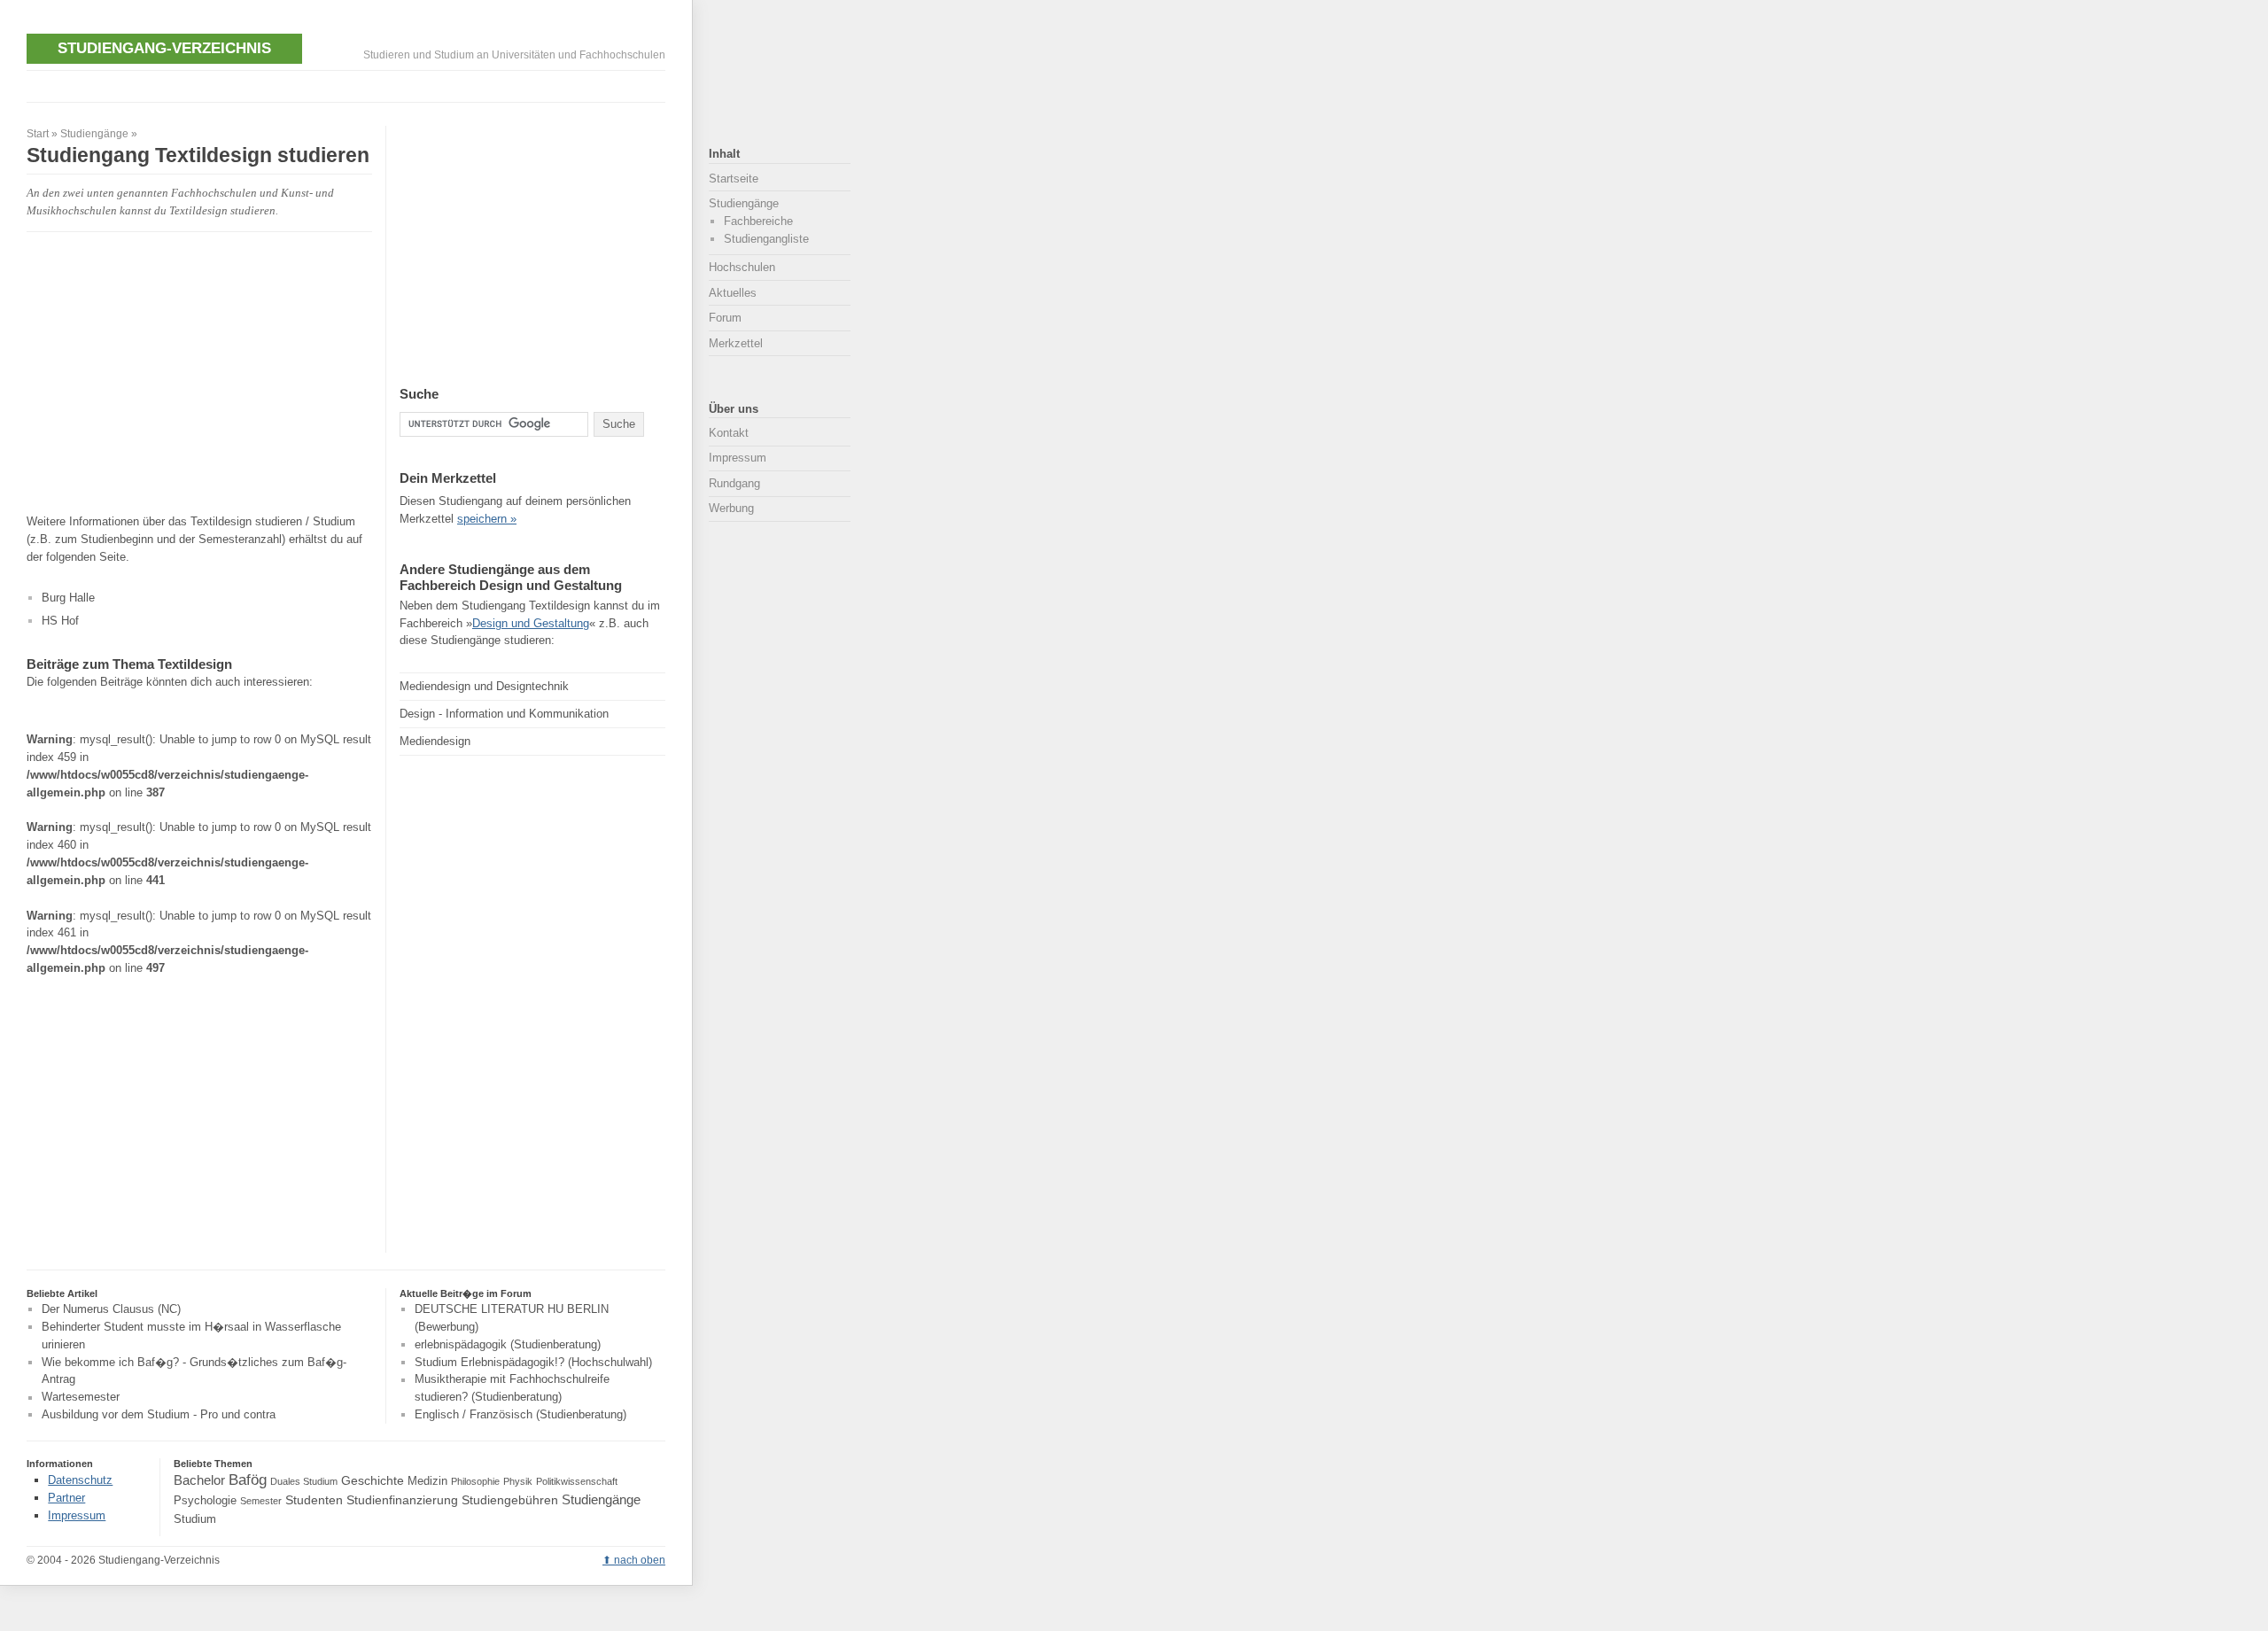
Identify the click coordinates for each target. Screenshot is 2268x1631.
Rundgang (734, 483)
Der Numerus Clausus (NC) (111, 1309)
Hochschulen (742, 267)
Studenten (314, 1500)
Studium (195, 1519)
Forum (725, 318)
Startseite (734, 179)
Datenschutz (80, 1480)
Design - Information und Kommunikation (504, 714)
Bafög (248, 1480)
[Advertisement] (349, 85)
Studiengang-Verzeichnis (164, 48)
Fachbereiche (758, 221)
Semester (261, 1501)
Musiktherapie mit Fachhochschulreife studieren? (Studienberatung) (512, 1389)
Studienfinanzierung (402, 1500)
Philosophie (475, 1481)
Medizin (427, 1481)
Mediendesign (435, 741)
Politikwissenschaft (577, 1481)
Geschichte (373, 1480)
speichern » (487, 519)
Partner (66, 1498)
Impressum (738, 458)
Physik (518, 1481)
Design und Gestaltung (531, 623)
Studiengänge (94, 134)
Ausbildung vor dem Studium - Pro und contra (159, 1414)
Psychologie (205, 1501)
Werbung (731, 508)
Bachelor (199, 1480)
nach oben (640, 1560)
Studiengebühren (510, 1500)
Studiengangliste (766, 239)
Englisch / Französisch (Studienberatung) (520, 1414)
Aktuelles (733, 293)
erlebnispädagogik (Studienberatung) (508, 1344)
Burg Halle (68, 598)
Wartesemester (81, 1398)
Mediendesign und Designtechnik (484, 686)
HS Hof (60, 621)
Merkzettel (736, 343)
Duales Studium (304, 1481)
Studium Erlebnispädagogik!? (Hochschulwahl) (533, 1362)
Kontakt (729, 433)
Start (38, 134)
